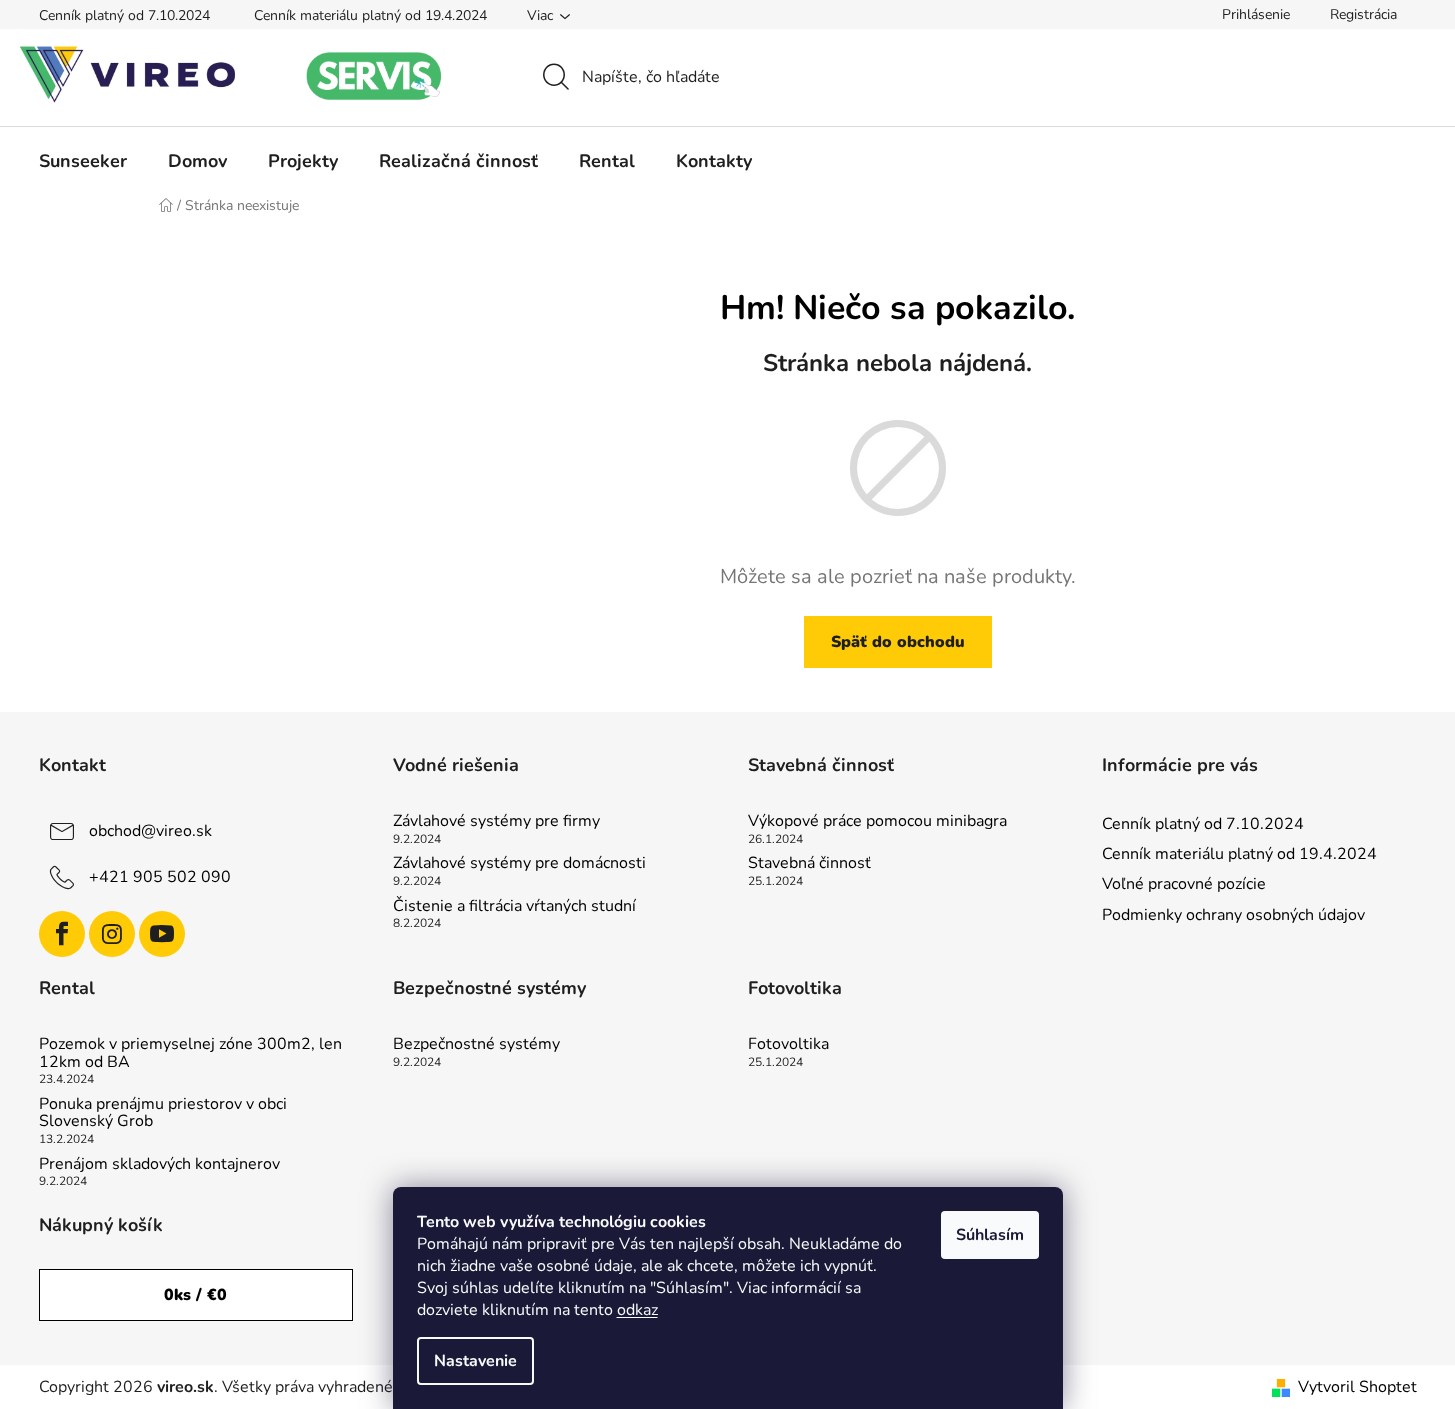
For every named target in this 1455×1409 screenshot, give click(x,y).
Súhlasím (990, 1235)
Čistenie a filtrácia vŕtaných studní (514, 907)
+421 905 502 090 (160, 877)
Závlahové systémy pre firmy (496, 822)
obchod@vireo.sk (150, 831)
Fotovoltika (788, 1045)
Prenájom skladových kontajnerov (159, 1165)
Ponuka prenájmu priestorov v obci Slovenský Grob (163, 1113)
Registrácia (1363, 14)
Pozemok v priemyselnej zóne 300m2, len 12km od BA (190, 1053)
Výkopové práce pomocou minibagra (877, 822)
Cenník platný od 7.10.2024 (124, 15)
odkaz (637, 1310)
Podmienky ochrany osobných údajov (1233, 915)
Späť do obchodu (898, 642)
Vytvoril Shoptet (1357, 1387)
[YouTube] (162, 934)
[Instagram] (112, 934)
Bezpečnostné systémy (476, 1045)
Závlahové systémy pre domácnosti (519, 864)
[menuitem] (83, 161)
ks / (195, 1295)
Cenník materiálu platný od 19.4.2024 (370, 15)
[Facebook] (62, 934)
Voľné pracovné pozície (1184, 884)
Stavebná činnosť (809, 864)
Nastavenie (475, 1361)
